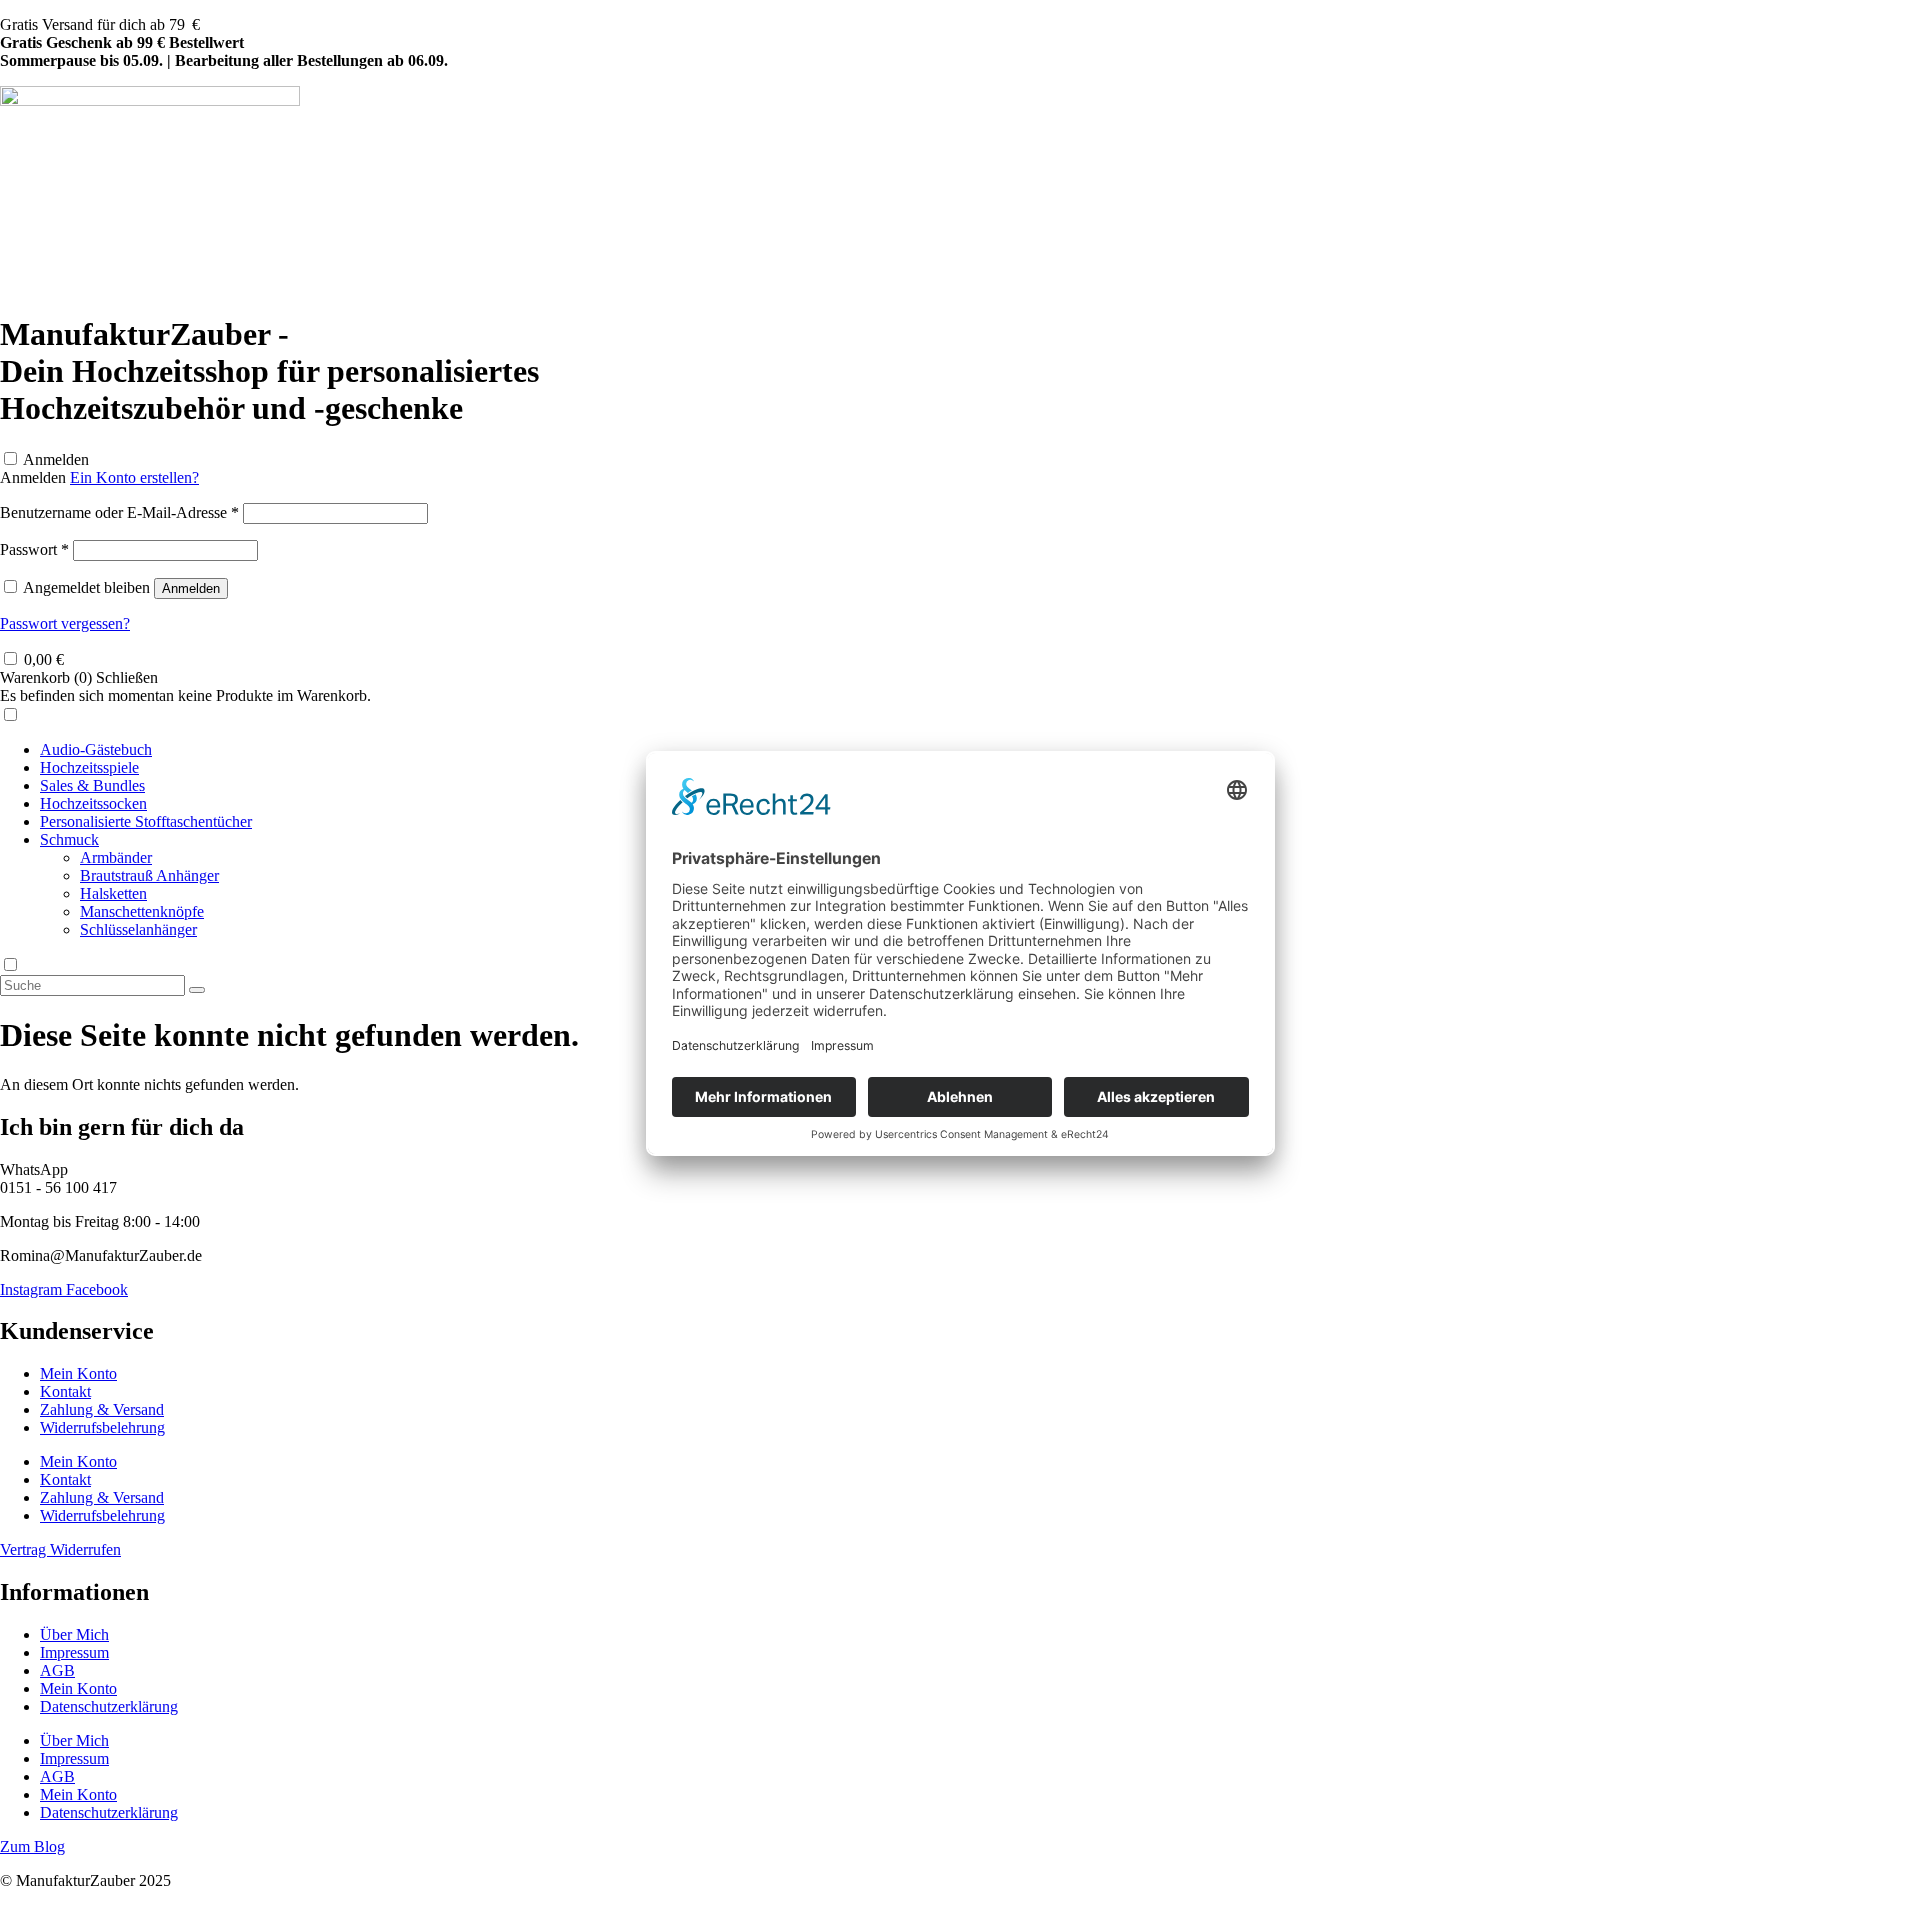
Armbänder (116, 857)
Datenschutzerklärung (109, 1706)
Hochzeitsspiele (89, 767)
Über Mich (74, 1634)
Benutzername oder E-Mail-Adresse (119, 512)
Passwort (34, 549)
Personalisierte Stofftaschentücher (146, 821)
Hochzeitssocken (93, 803)
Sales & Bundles (92, 785)
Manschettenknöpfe (142, 911)
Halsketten (113, 893)
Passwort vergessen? (65, 623)
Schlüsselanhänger (138, 929)
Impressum (74, 1652)
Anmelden (56, 459)
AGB (57, 1670)
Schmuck (69, 839)
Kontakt (65, 1391)
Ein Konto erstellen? (134, 477)
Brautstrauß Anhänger (149, 875)
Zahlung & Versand (102, 1409)
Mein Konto (78, 1373)
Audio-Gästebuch (96, 749)
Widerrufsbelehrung (102, 1427)
